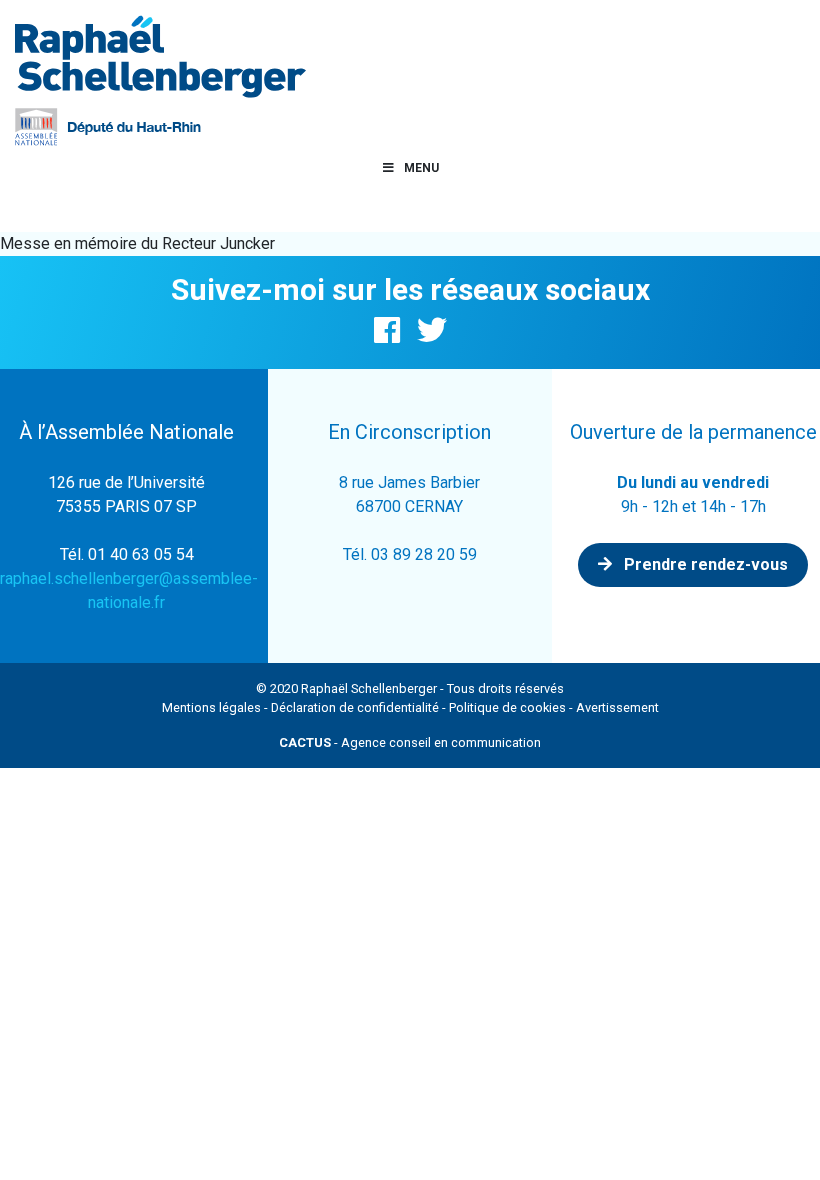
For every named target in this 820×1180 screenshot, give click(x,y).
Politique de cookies (507, 707)
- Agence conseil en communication (410, 742)
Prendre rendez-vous (704, 564)
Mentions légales (211, 707)
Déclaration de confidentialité (355, 707)
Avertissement (617, 707)
